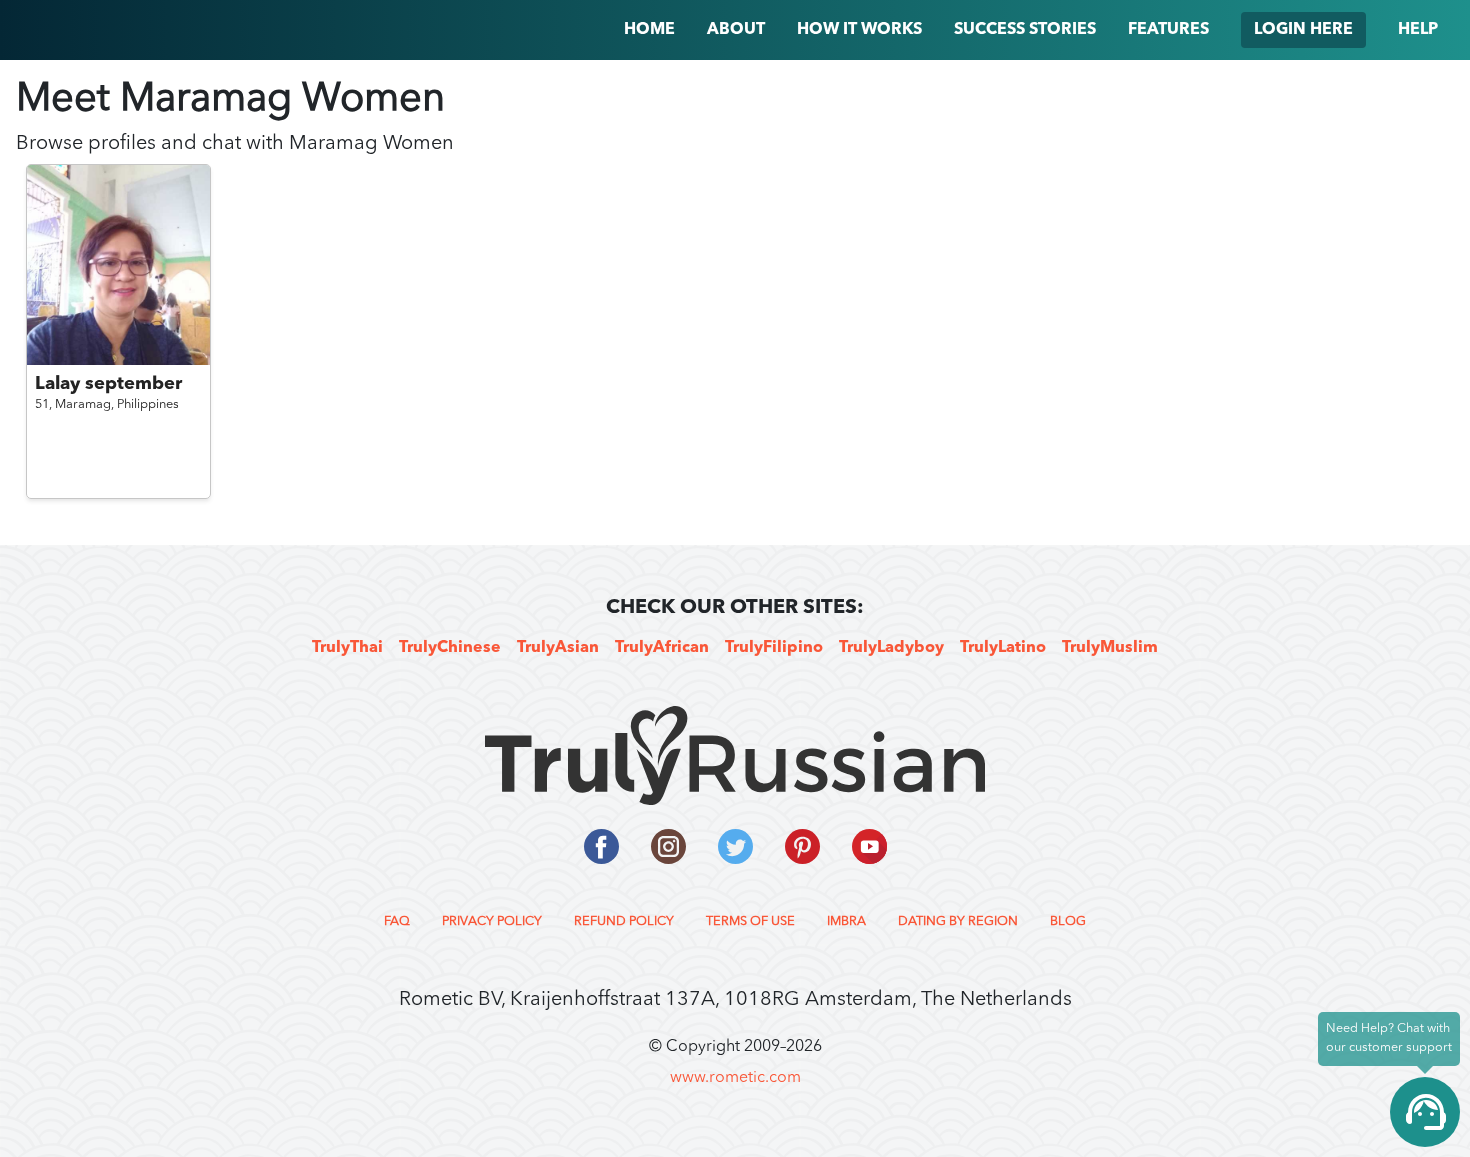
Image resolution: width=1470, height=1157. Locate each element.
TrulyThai (347, 648)
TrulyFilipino (774, 648)
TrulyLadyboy (891, 648)
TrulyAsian (558, 648)
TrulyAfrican (662, 648)
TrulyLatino (1003, 648)
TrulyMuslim (1110, 648)
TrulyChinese (450, 648)
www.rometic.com (735, 1078)
